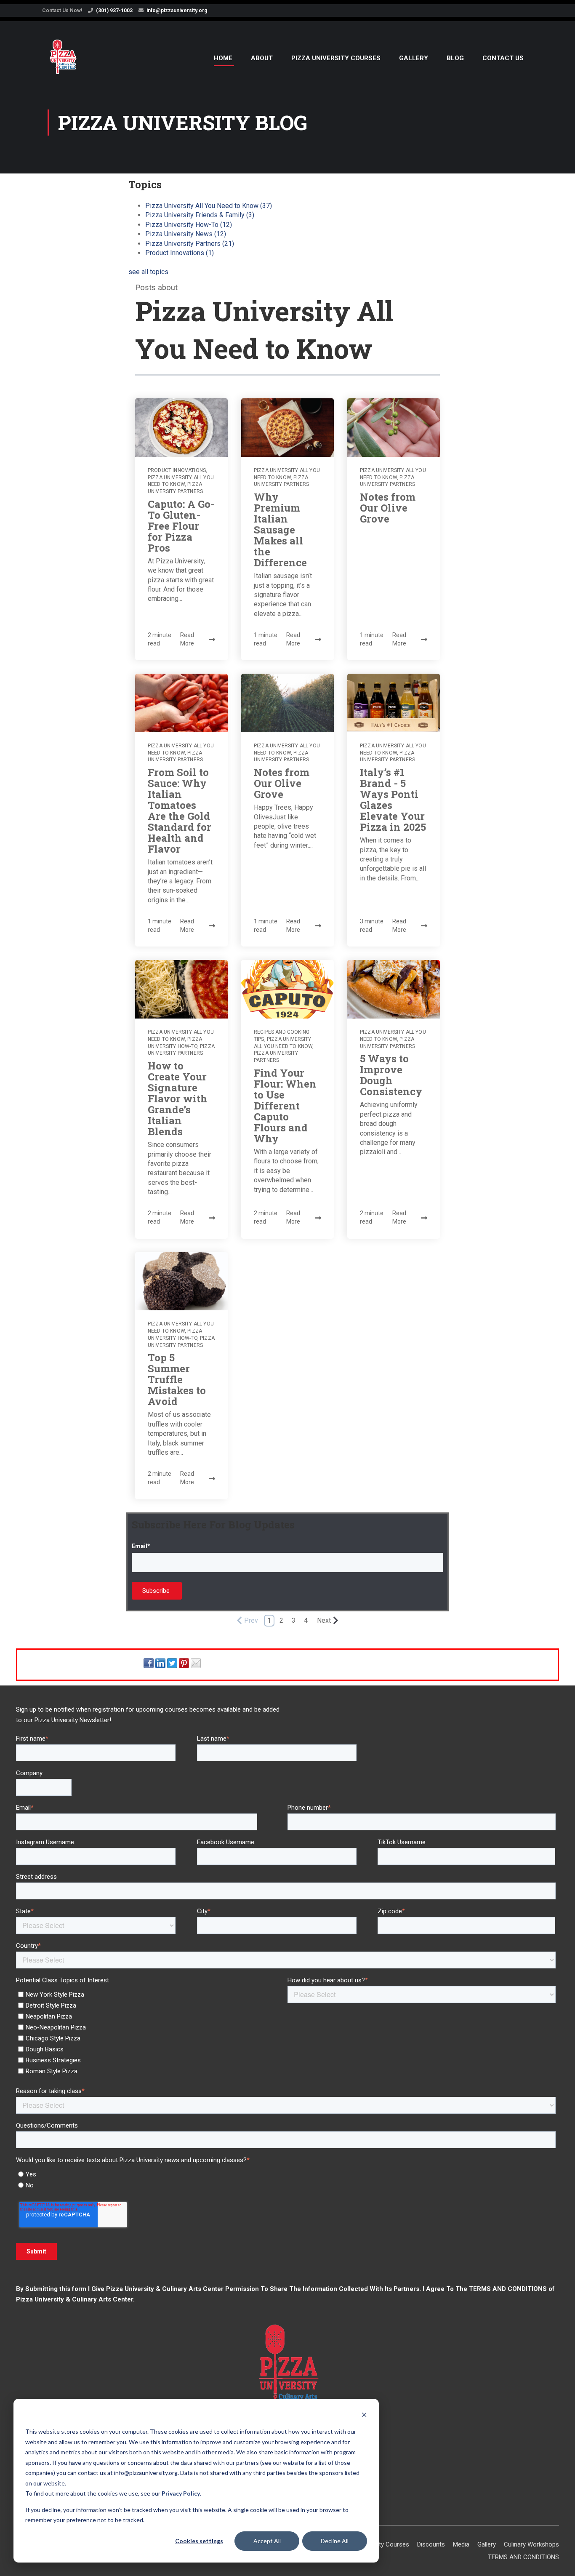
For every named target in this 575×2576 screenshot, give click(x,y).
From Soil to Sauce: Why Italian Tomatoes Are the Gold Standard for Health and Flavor (180, 811)
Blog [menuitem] (455, 58)
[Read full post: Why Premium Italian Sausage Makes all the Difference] (287, 428)
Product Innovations (180, 253)
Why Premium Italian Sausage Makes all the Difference (280, 530)
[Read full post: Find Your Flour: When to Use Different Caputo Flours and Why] (287, 989)
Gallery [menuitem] (414, 58)
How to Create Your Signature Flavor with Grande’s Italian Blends (178, 1099)
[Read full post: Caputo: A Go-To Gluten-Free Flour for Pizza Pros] (181, 428)
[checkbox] (150, 2032)
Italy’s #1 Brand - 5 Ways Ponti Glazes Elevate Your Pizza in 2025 (393, 800)
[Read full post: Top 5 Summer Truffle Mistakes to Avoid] (181, 1281)
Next (324, 1620)
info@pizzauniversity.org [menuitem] (177, 11)
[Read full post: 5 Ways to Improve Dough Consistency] (394, 989)
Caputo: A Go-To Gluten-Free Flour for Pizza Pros (181, 526)
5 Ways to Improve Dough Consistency (391, 1075)
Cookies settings (199, 2541)
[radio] (287, 2174)
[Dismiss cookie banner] (364, 2416)
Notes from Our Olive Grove (388, 508)
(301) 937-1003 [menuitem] (114, 11)
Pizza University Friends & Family (200, 215)
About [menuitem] (262, 58)
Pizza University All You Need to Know (209, 206)
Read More (187, 639)
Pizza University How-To (189, 225)
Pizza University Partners (190, 244)
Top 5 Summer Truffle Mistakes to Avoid (177, 1379)
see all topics (148, 272)
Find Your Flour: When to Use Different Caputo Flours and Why (285, 1106)
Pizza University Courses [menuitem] (336, 58)
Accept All (267, 2541)
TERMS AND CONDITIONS (508, 2289)
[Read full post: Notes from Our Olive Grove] (394, 428)
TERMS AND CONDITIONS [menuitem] (523, 2557)
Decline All (335, 2541)
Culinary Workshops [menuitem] (531, 2544)
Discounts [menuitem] (431, 2544)
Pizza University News (186, 234)
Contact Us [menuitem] (503, 58)
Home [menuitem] (223, 58)
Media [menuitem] (461, 2544)
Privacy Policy (181, 2493)
